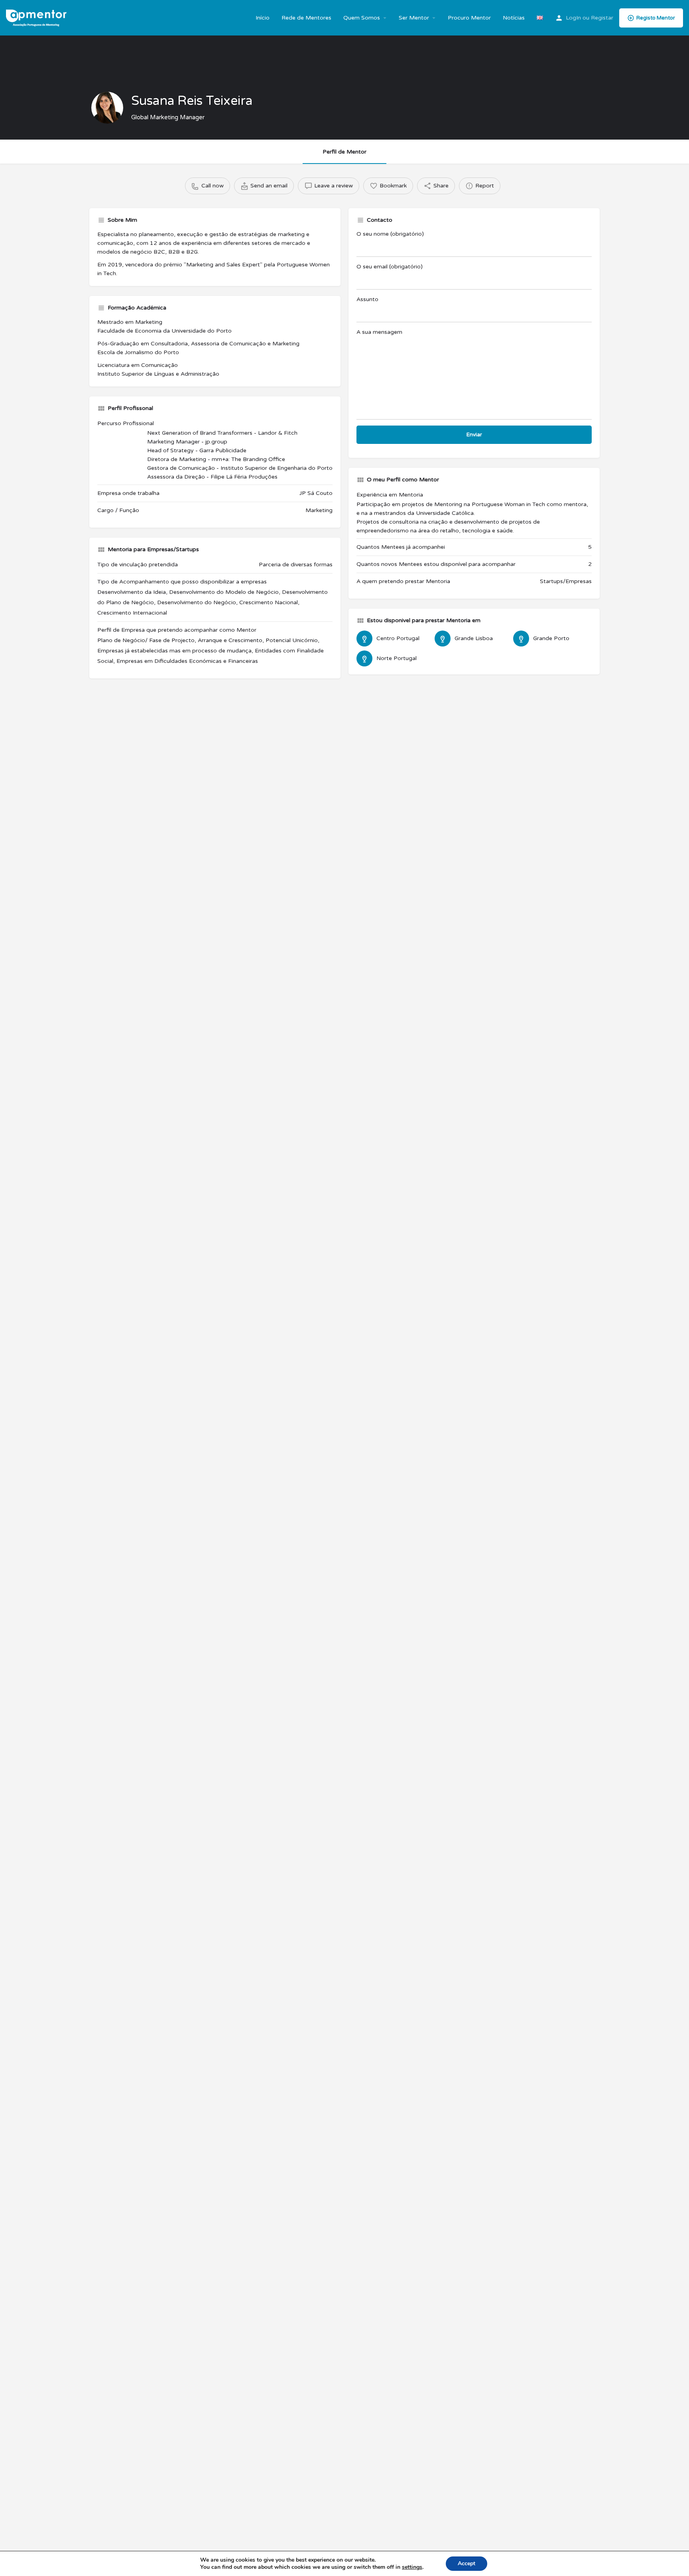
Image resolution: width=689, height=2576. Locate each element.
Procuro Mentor (469, 18)
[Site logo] (37, 17)
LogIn (573, 18)
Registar (602, 18)
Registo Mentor (656, 18)
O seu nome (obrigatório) (390, 234)
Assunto (367, 299)
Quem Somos (362, 18)
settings (412, 2567)
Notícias (514, 18)
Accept (467, 2563)
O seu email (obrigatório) (390, 267)
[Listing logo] (107, 108)
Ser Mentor (414, 18)
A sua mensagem (379, 332)
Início (263, 18)
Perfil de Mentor (344, 152)
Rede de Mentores (306, 18)
